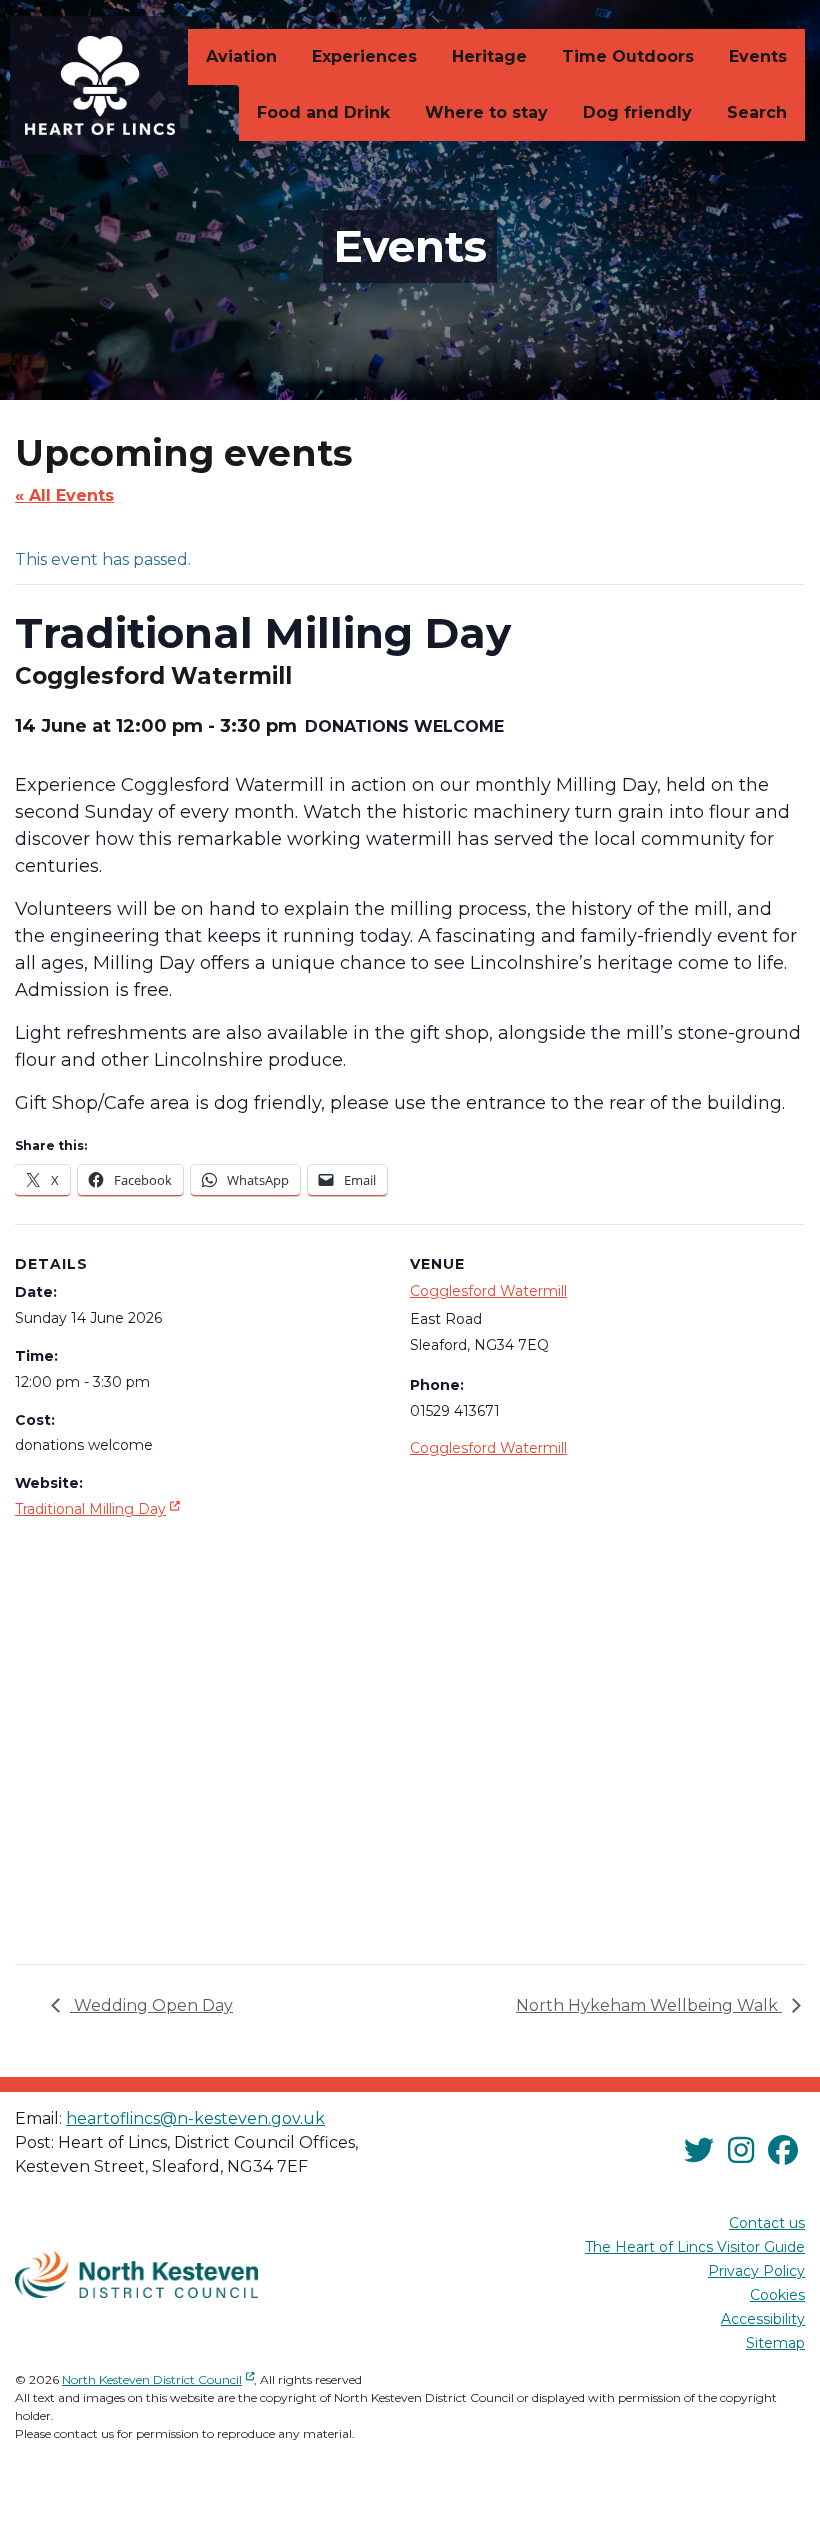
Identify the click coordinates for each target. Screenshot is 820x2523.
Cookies (777, 2295)
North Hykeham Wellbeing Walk (649, 2005)
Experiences (364, 56)
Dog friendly (637, 112)
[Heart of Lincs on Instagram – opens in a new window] (741, 2150)
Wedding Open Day (151, 2005)
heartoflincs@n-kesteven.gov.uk (195, 2118)
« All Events (64, 495)
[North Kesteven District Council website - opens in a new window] (136, 2274)
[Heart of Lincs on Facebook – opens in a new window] (783, 2150)
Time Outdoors (628, 56)
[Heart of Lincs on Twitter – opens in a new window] (699, 2150)
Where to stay (486, 112)
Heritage (489, 56)
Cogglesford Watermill (488, 1291)
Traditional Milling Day (99, 1508)
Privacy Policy (756, 2271)
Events (758, 56)
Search (757, 112)
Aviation (241, 56)
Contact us (767, 2223)
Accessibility (763, 2319)
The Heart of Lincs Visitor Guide (695, 2247)
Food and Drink (323, 112)
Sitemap (775, 2343)
